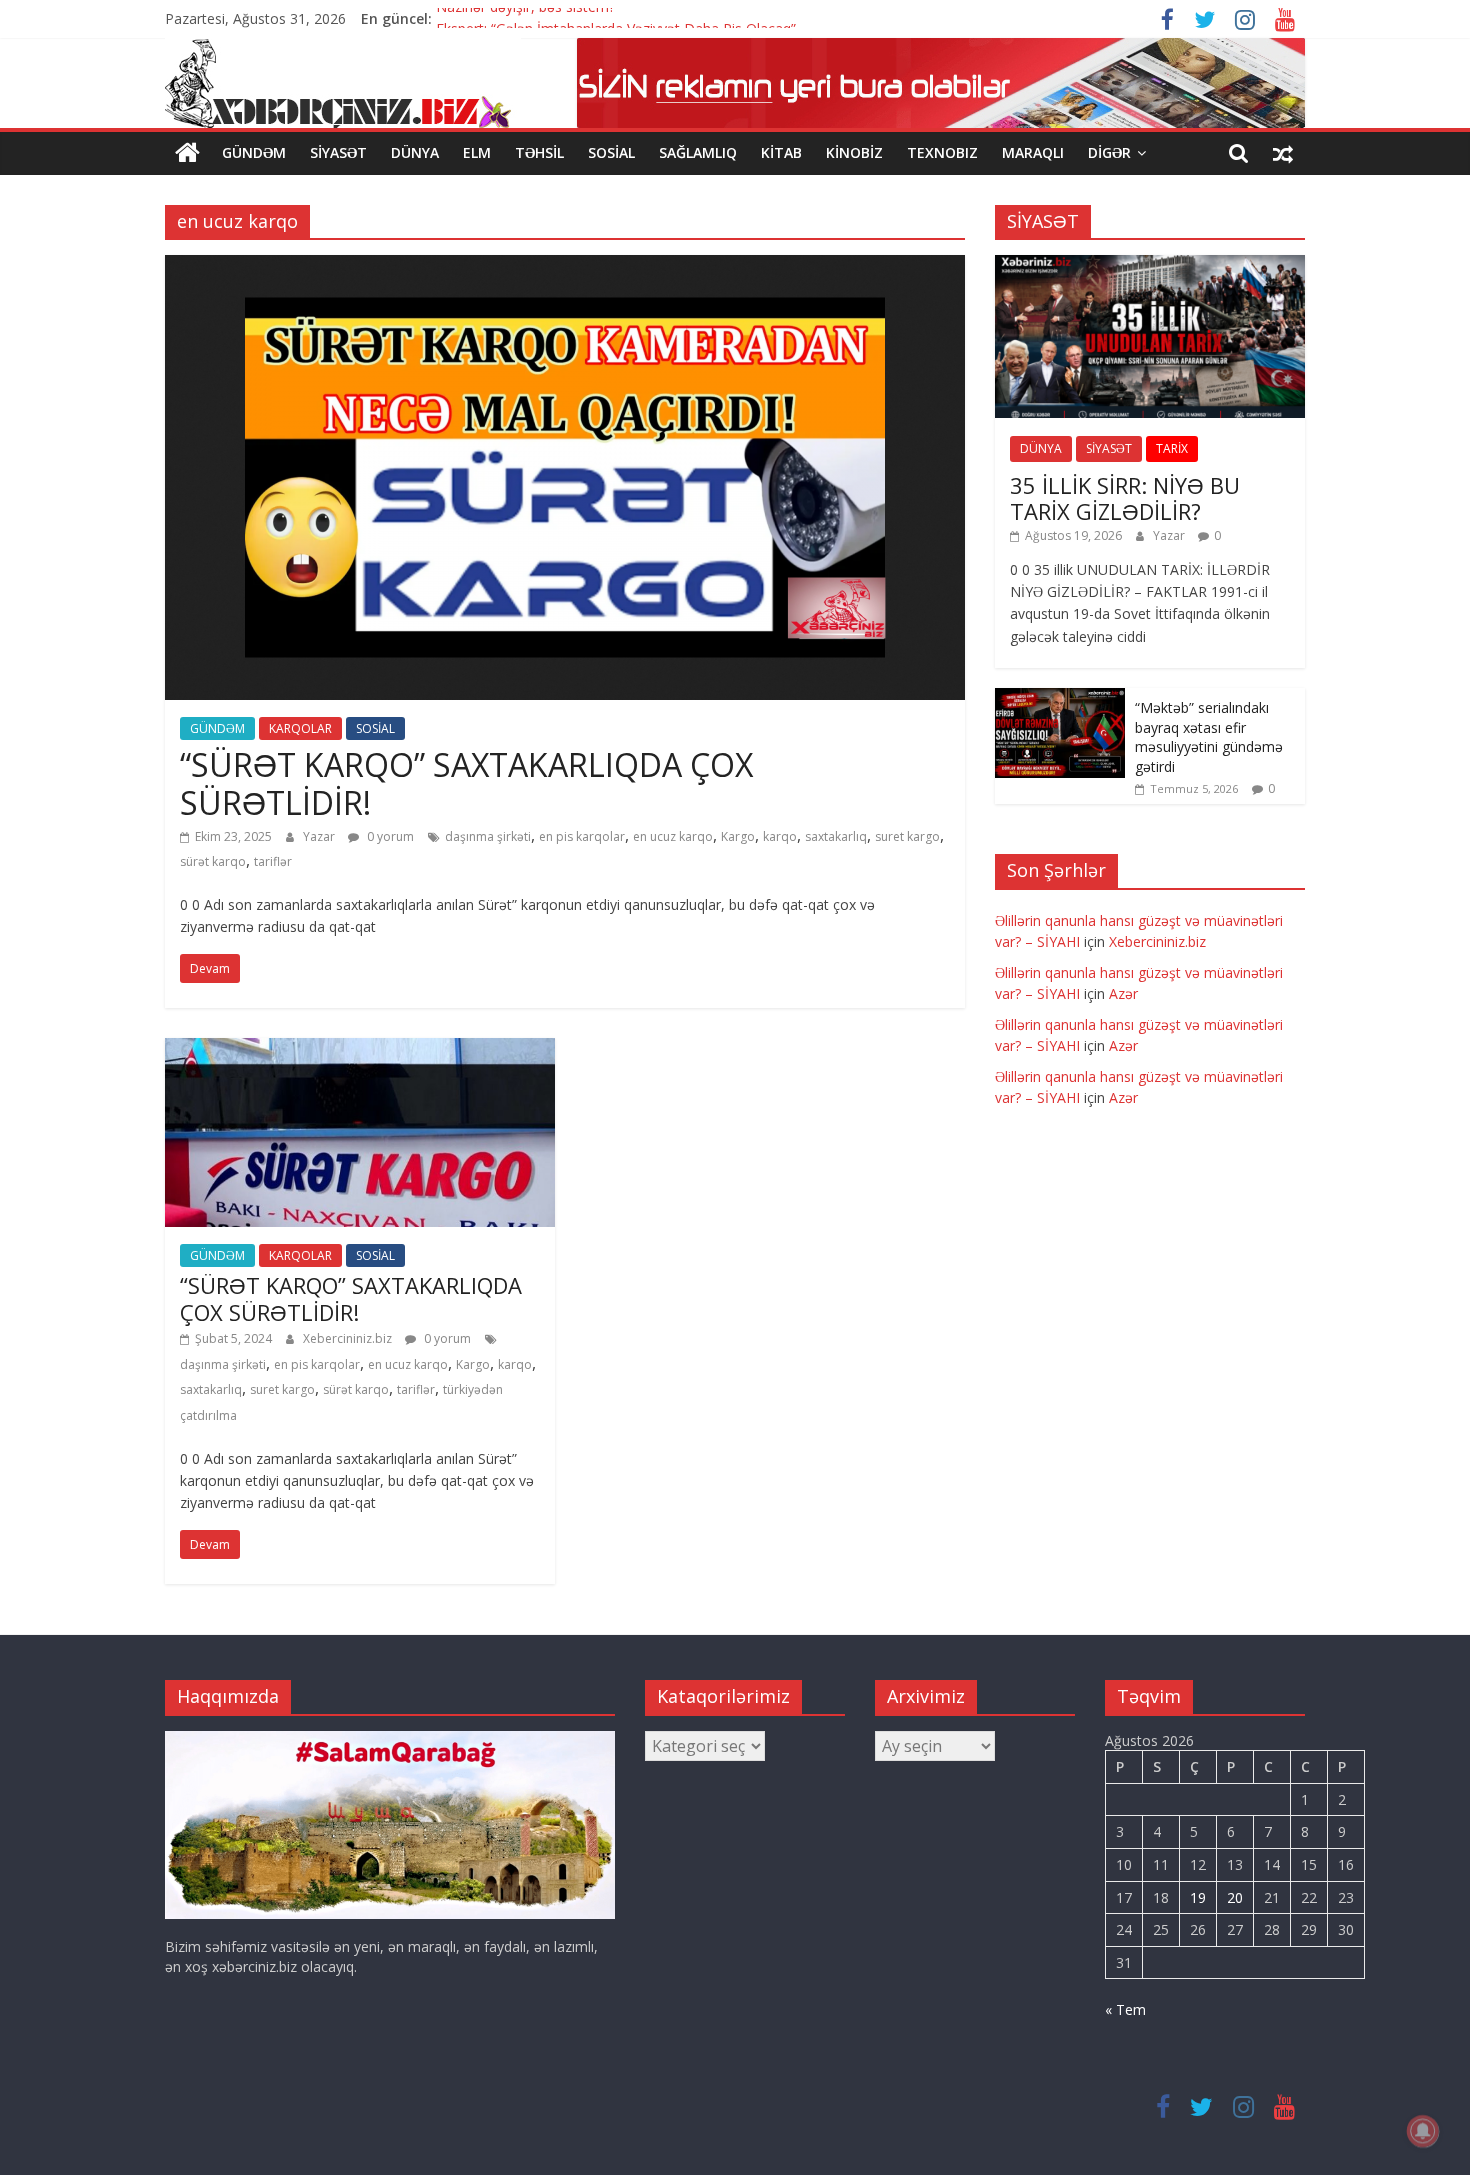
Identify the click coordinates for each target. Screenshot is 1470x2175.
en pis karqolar (582, 836)
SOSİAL (611, 152)
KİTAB (781, 152)
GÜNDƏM (254, 152)
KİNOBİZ (854, 152)
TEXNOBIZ (942, 152)
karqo (780, 836)
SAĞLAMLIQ (698, 152)
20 (1235, 1897)
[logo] (390, 1740)
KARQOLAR (300, 728)
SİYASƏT (338, 152)
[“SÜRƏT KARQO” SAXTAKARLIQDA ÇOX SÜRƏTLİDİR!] (565, 267)
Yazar (320, 836)
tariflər (273, 861)
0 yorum (389, 836)
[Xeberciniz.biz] (187, 153)
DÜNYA (415, 152)
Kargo (738, 836)
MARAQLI (1033, 152)
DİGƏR (1109, 152)
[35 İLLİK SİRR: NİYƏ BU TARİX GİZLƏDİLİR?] (1150, 265)
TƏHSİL (539, 152)
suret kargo (907, 836)
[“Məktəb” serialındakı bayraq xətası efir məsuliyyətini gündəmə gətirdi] (1060, 698)
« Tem (1125, 2009)
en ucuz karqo (673, 836)
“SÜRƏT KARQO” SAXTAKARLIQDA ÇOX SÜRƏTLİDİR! (466, 783)
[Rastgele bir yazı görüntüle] (1283, 153)
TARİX (1172, 448)
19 (1198, 1897)
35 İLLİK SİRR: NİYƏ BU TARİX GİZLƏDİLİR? (1125, 498)
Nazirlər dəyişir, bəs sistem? (525, 18)
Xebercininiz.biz (349, 1338)
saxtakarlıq (836, 836)
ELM (477, 152)
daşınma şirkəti (488, 836)
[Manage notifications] (1423, 2131)
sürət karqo (213, 861)
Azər (1123, 993)
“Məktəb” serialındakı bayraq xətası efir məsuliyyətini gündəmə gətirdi (1209, 737)
